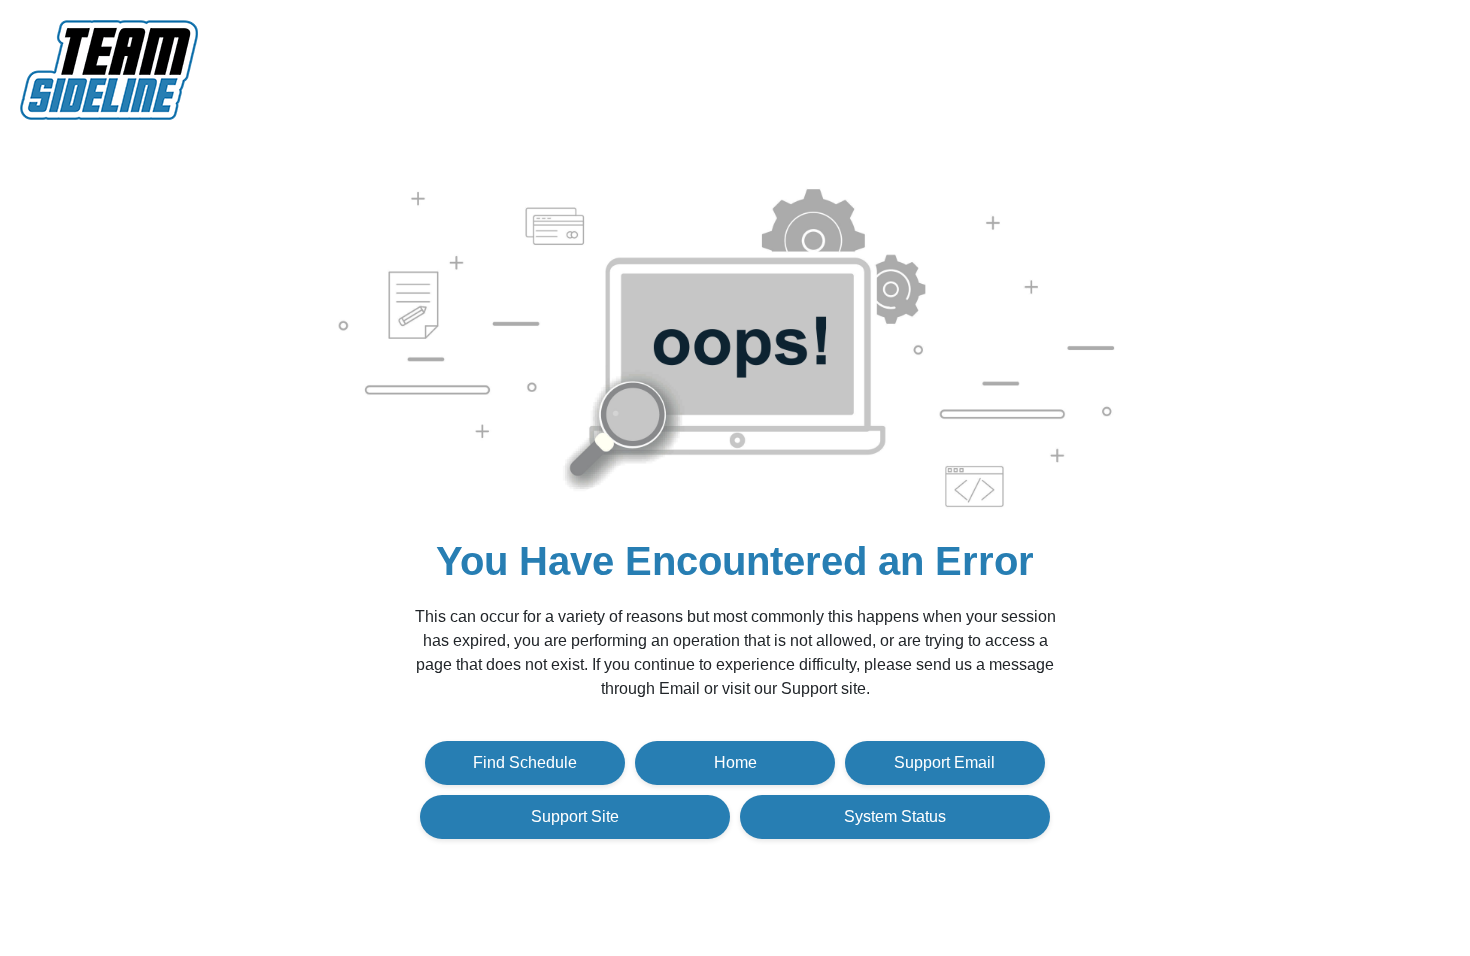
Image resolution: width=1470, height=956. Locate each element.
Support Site (575, 816)
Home (735, 762)
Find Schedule (525, 762)
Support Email (944, 762)
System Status (895, 816)
